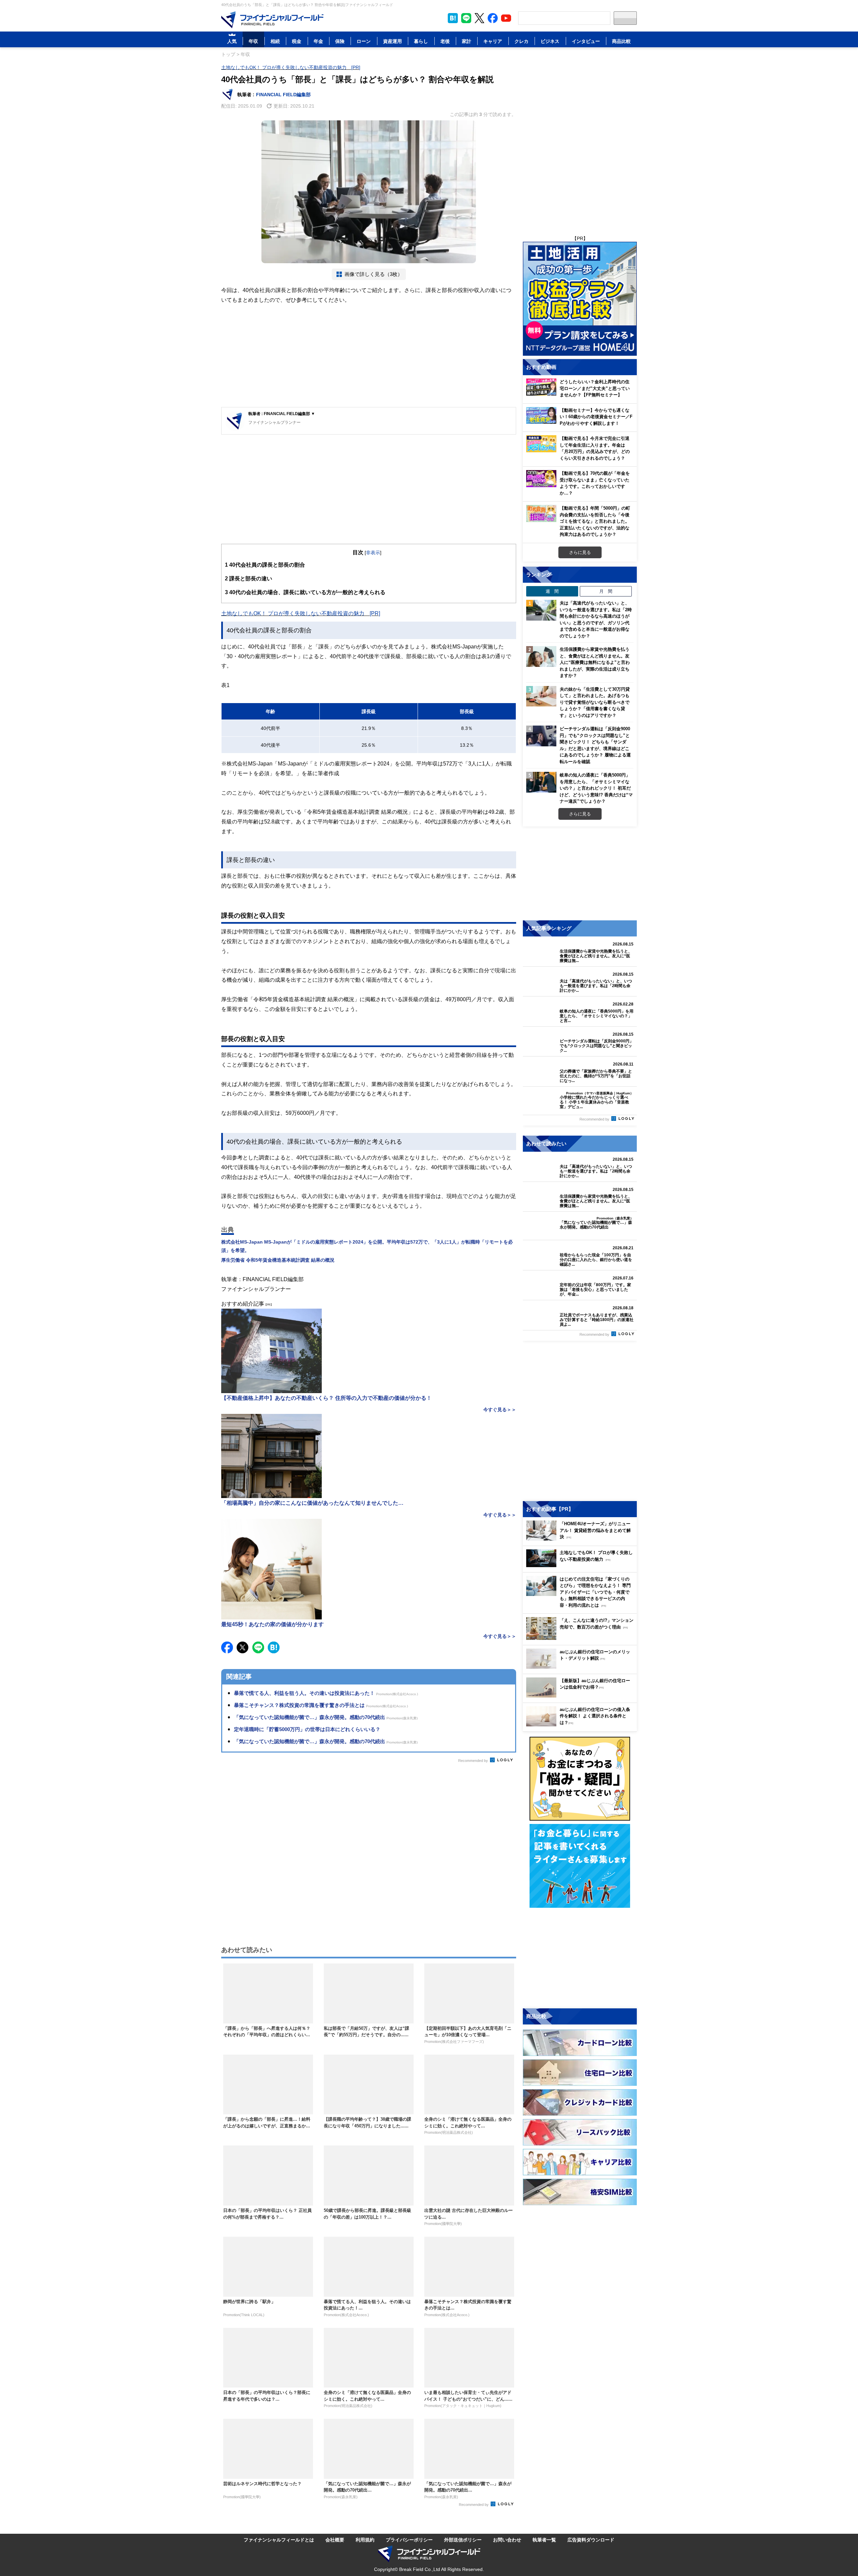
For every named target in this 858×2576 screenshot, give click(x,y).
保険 (340, 41)
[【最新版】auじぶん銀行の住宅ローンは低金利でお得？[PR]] (581, 1696)
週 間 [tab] (552, 591)
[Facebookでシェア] (227, 1647)
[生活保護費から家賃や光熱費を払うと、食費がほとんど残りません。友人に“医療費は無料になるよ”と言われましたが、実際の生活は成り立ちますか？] (541, 656)
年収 (253, 41)
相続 (275, 41)
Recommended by (474, 1761)
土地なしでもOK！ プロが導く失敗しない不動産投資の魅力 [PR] (291, 67)
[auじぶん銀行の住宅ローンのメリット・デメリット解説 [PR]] (581, 1667)
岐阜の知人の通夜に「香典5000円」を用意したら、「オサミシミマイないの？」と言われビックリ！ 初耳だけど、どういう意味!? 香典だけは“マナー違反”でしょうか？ (596, 788)
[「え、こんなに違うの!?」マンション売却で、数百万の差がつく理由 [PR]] (581, 1638)
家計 (467, 41)
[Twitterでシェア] (242, 1647)
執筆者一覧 (544, 2540)
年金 (318, 41)
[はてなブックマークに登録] (274, 1647)
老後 (445, 41)
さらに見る (580, 552)
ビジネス (550, 41)
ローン (364, 41)
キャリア (493, 41)
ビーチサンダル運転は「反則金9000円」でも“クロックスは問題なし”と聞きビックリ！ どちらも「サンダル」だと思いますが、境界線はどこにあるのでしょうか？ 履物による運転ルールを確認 (595, 745)
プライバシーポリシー (409, 2540)
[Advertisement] (369, 357)
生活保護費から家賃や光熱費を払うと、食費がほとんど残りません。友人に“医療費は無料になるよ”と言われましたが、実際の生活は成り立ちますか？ (595, 662)
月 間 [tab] (606, 591)
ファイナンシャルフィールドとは (279, 2540)
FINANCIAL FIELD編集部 (283, 94)
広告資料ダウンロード (591, 2540)
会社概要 (335, 2540)
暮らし (421, 41)
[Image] (272, 20)
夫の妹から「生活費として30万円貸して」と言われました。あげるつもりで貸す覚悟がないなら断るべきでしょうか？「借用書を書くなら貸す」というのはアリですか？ (595, 702)
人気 (232, 41)
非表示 (373, 552)
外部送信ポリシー (463, 2540)
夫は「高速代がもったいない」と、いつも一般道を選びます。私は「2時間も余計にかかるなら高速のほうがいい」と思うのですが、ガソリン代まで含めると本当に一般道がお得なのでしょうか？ (596, 619)
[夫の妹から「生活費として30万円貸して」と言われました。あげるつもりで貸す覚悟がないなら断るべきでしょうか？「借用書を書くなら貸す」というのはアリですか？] (541, 696)
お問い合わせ (507, 2540)
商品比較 (621, 41)
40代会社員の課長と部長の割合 (265, 565)
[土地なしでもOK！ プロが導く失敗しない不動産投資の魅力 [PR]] (581, 1565)
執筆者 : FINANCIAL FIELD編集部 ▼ (282, 414)
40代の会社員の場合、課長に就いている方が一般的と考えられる (305, 592)
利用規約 (365, 2540)
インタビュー (586, 41)
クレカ (522, 41)
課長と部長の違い (249, 578)
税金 (297, 41)
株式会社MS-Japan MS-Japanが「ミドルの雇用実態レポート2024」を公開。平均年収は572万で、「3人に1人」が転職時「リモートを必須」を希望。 (367, 1246)
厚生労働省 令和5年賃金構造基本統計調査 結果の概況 (278, 1260)
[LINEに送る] (258, 1647)
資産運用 (392, 41)
